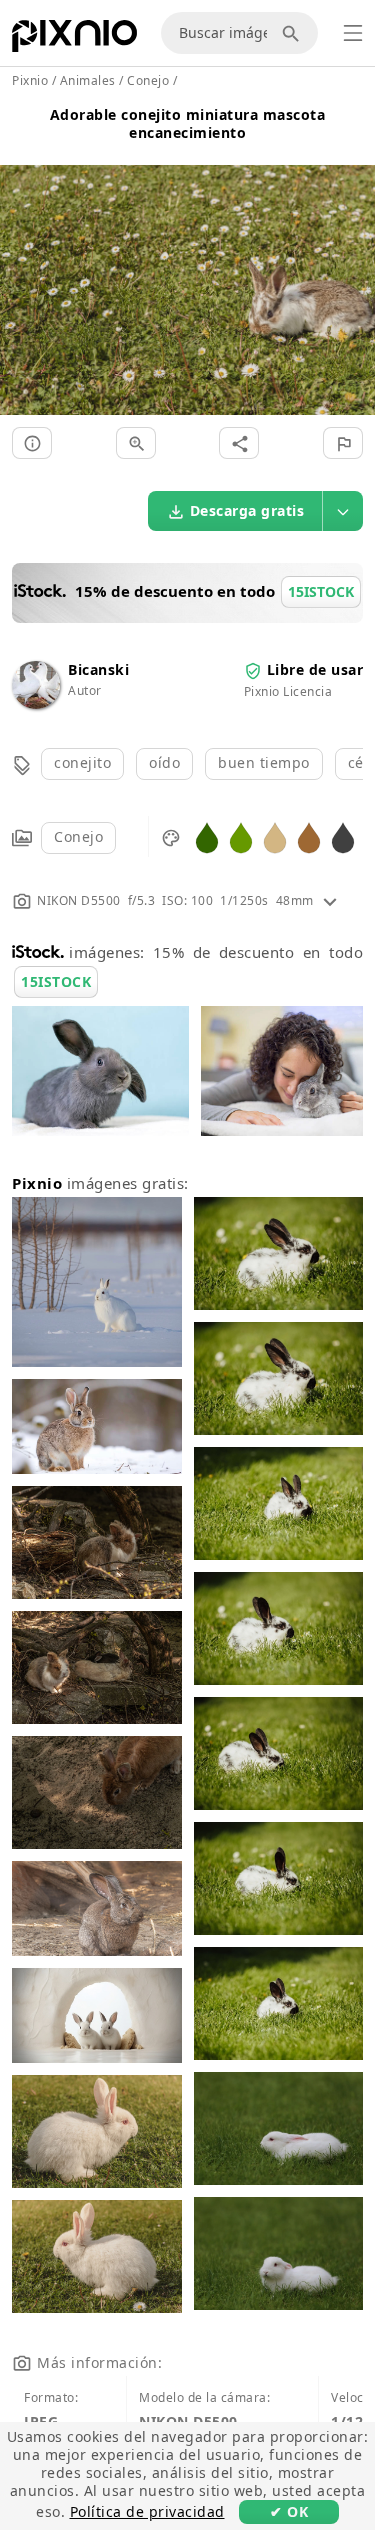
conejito (82, 762)
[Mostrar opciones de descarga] (343, 511)
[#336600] (207, 836)
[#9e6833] (309, 836)
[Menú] (353, 33)
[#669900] (241, 836)
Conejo (78, 836)
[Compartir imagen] (239, 443)
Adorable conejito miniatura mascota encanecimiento (188, 123)
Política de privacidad (147, 2511)
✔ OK (289, 2511)
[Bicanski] (36, 703)
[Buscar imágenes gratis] (294, 33)
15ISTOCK (56, 981)
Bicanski (98, 669)
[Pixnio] (74, 40)
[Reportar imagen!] (343, 443)
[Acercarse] (136, 443)
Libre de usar (315, 669)
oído (164, 762)
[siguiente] (352, 266)
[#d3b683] (275, 836)
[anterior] (22, 266)
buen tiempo (264, 762)
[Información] (32, 443)
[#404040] (343, 836)
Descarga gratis (247, 510)
